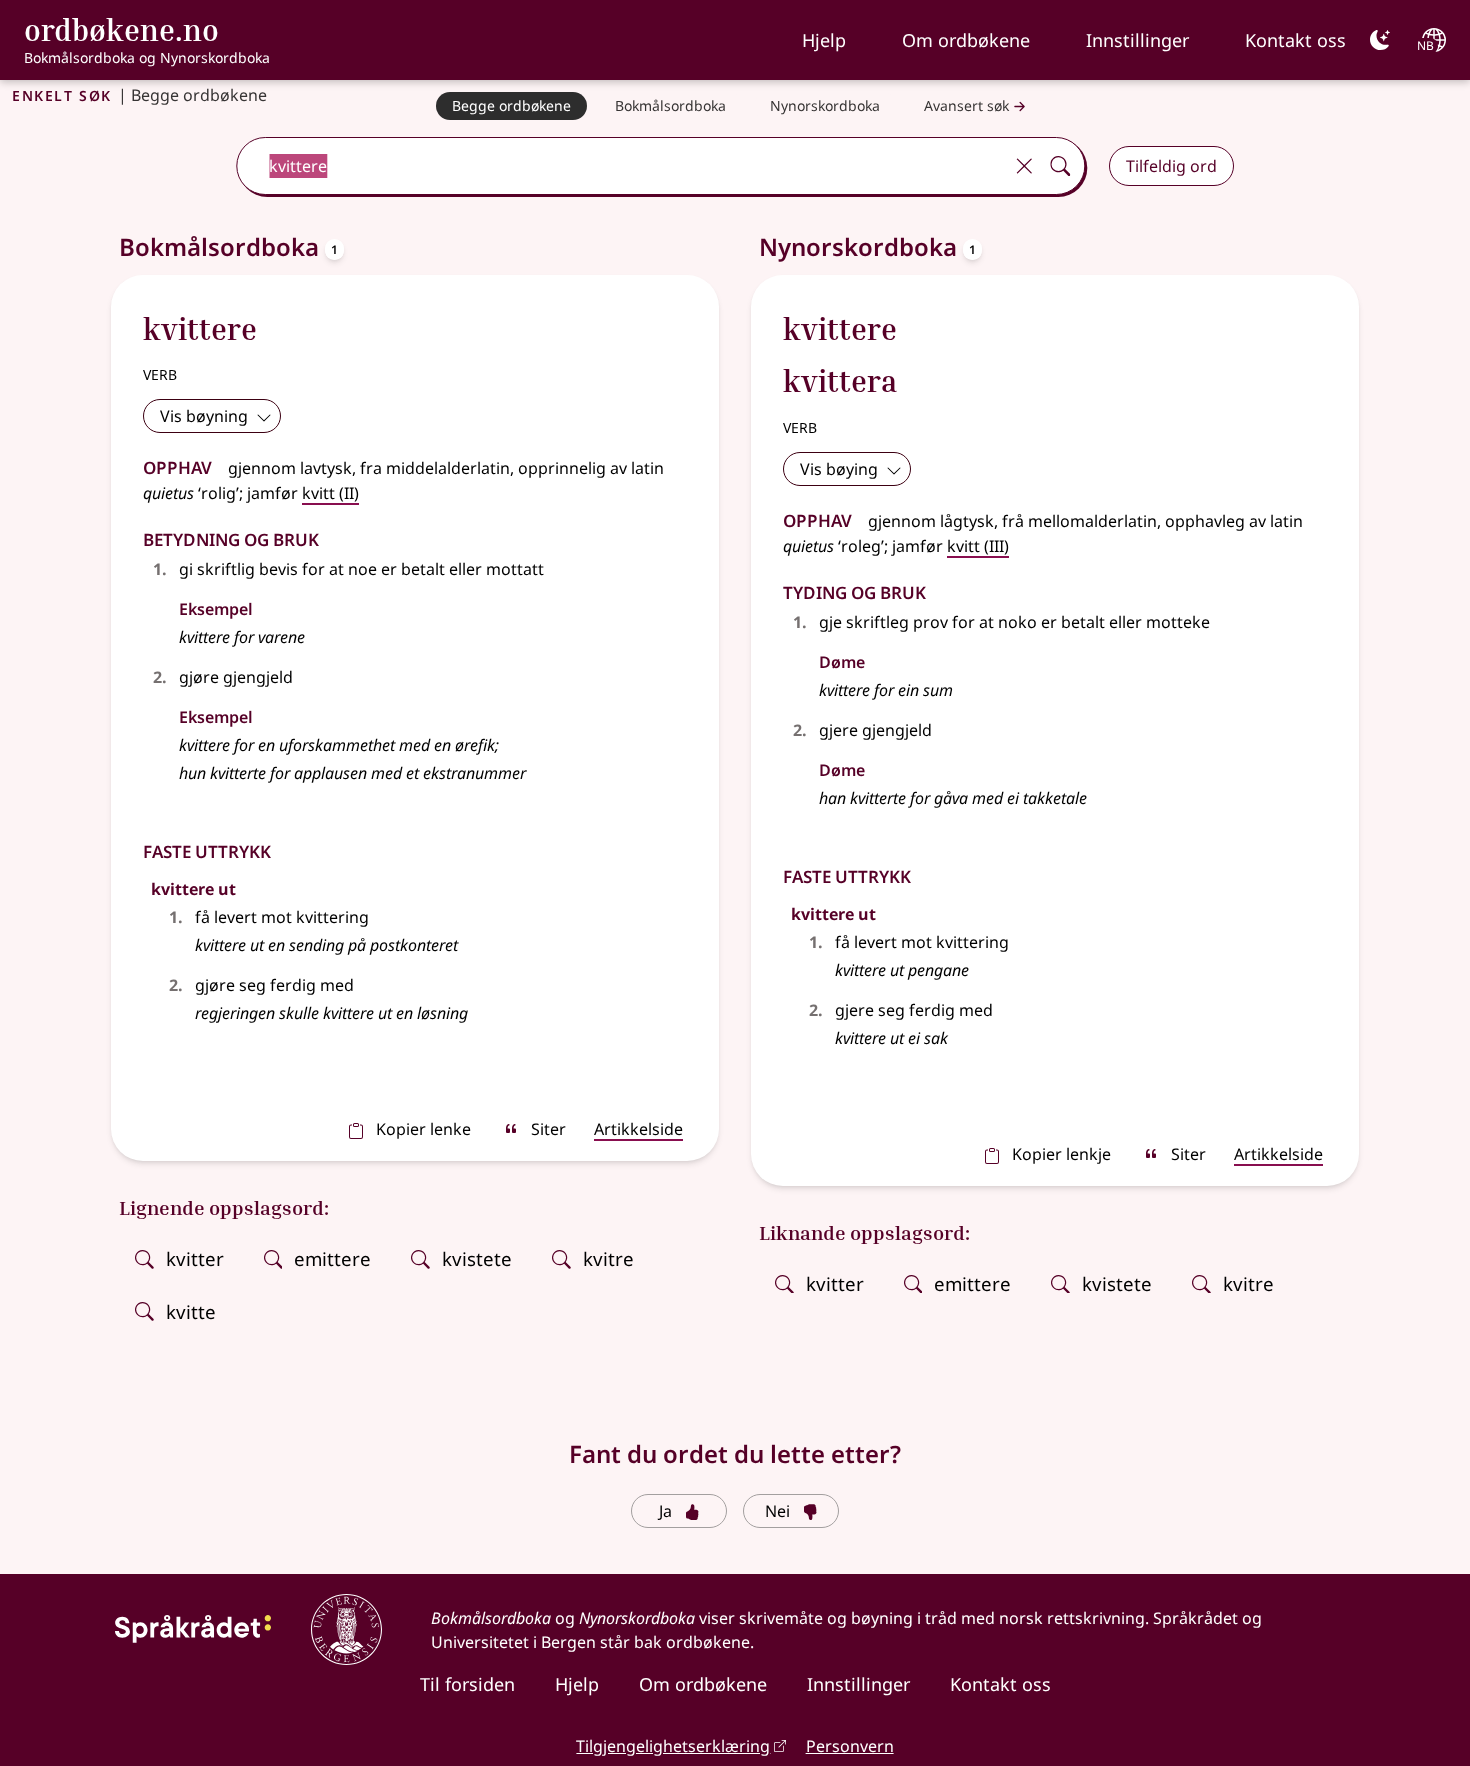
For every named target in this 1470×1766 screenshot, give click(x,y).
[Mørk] (1380, 40)
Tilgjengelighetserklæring (673, 1746)
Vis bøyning (204, 416)
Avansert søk (966, 105)
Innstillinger (1137, 40)
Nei (777, 1511)
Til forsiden (467, 1684)
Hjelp (824, 40)
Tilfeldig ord (1171, 166)
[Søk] (1060, 166)
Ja (665, 1511)
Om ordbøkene (966, 40)
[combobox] (621, 166)
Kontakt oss (1295, 40)
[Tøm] (1024, 166)
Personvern (850, 1746)
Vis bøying (839, 469)
